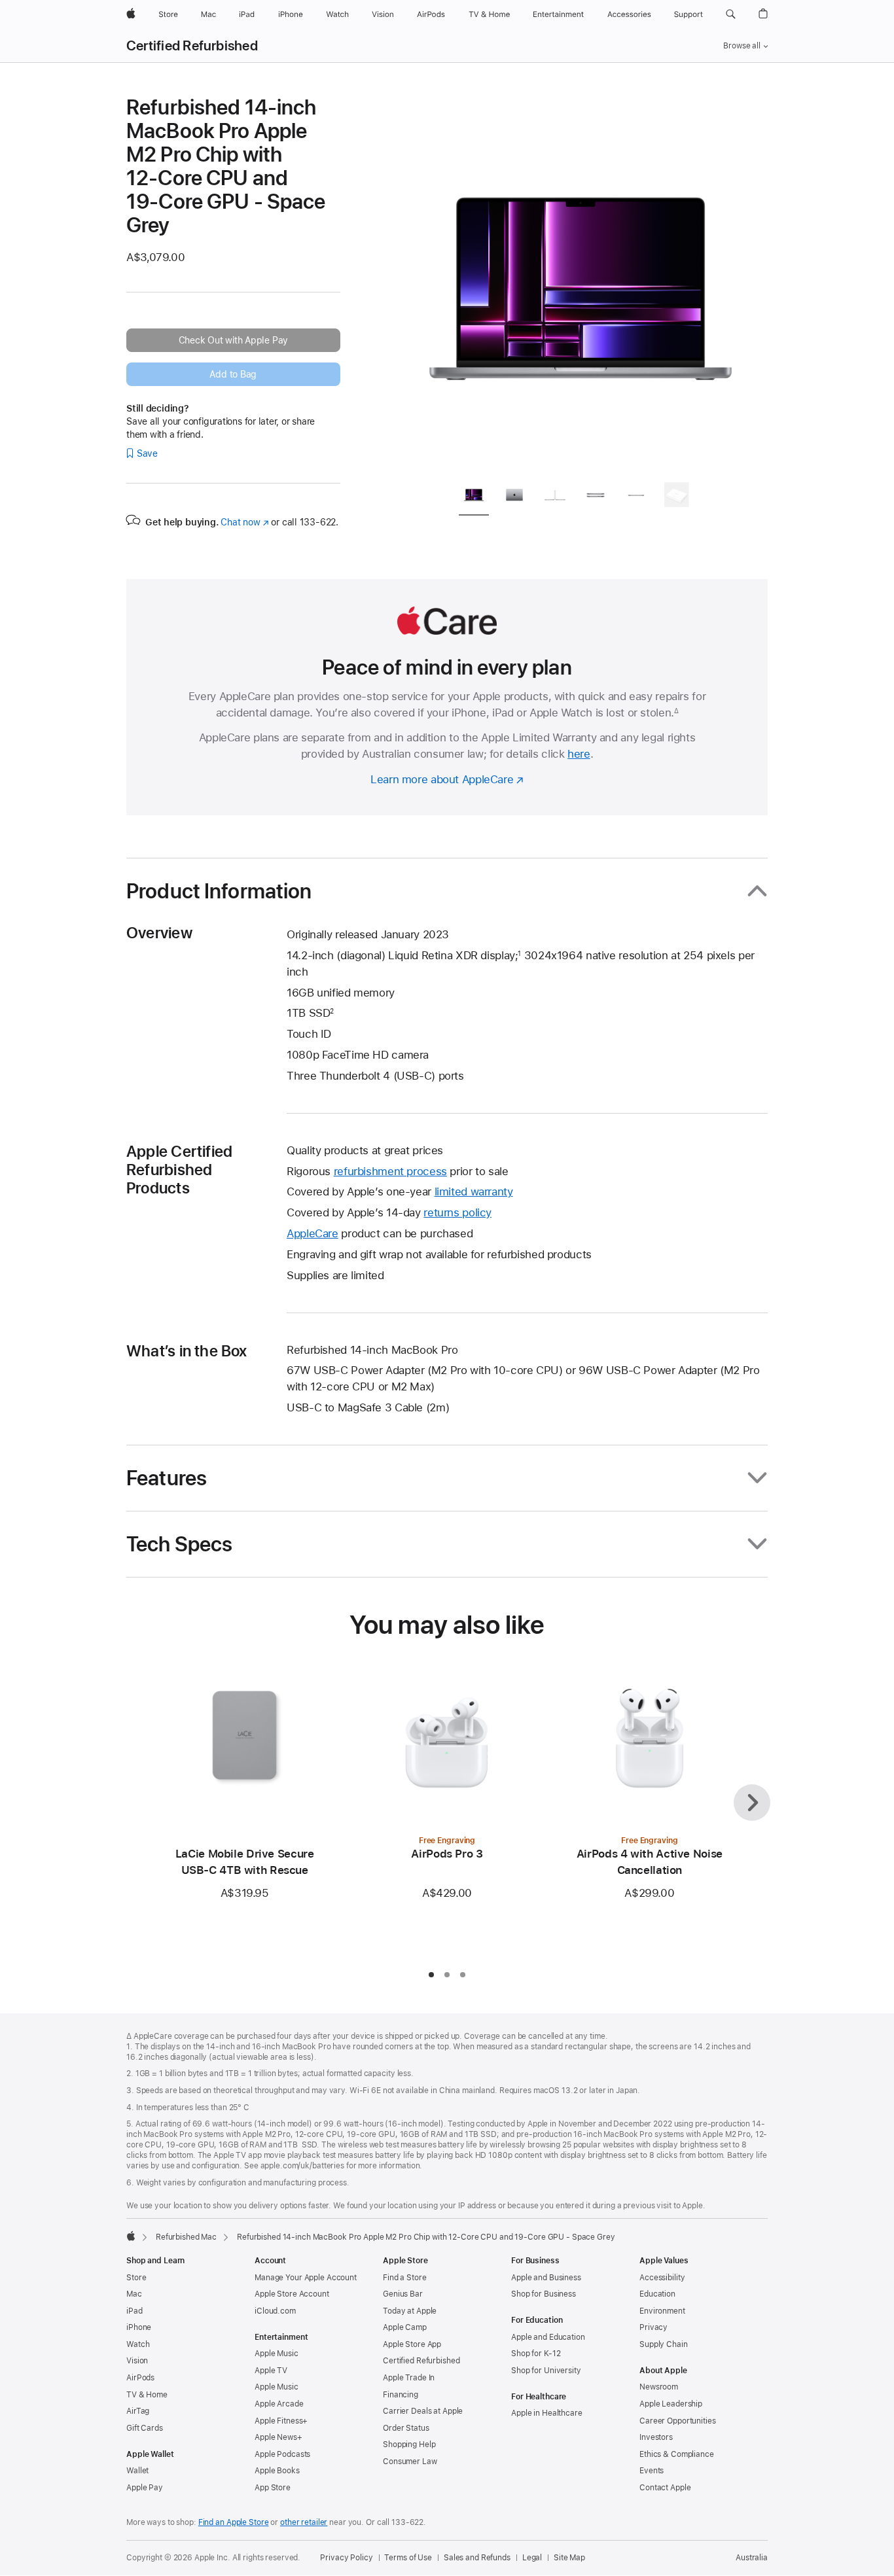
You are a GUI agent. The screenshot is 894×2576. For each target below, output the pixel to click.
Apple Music (277, 2354)
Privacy (653, 2327)
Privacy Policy (346, 2558)
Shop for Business (544, 2294)
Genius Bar (403, 2294)
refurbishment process (390, 1171)
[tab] (474, 497)
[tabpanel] (581, 283)
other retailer (304, 2522)
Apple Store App (412, 2344)
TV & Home (147, 2395)
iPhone (139, 2327)
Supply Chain (664, 2344)
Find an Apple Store (234, 2522)
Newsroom (659, 2387)
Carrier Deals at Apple (423, 2411)
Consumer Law (410, 2461)
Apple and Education (548, 2337)
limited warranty (474, 1191)
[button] (731, 14)
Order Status (406, 2428)
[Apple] (131, 2236)
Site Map (569, 2558)
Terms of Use (408, 2558)
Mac (134, 2294)
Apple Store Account (292, 2294)
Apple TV (271, 2371)
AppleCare (313, 1233)
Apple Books (277, 2471)
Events (652, 2471)
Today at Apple (410, 2311)
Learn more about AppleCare (442, 779)
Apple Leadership (671, 2404)
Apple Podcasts (282, 2454)
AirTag (138, 2411)
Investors (656, 2437)
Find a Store (405, 2278)
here (579, 754)
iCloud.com (275, 2311)
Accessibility (662, 2278)
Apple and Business (546, 2278)
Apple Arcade (279, 2404)
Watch (138, 2344)
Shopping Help (409, 2444)
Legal (532, 2558)
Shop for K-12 (536, 2354)
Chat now (244, 522)
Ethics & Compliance (677, 2454)
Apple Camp (405, 2327)
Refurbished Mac (186, 2237)
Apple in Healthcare (547, 2413)
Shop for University (546, 2371)
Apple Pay (145, 2488)
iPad (134, 2311)
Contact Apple (665, 2488)
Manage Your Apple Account (306, 2278)
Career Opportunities (678, 2421)
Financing (401, 2395)
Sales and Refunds (477, 2558)
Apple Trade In (409, 2378)
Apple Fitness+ (281, 2421)
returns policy (457, 1212)
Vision (137, 2361)
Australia (752, 2558)
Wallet (137, 2471)
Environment (662, 2311)
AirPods (140, 2378)
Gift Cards (145, 2428)
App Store (273, 2488)
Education (657, 2294)
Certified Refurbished (192, 46)
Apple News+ (278, 2437)
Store (136, 2278)
